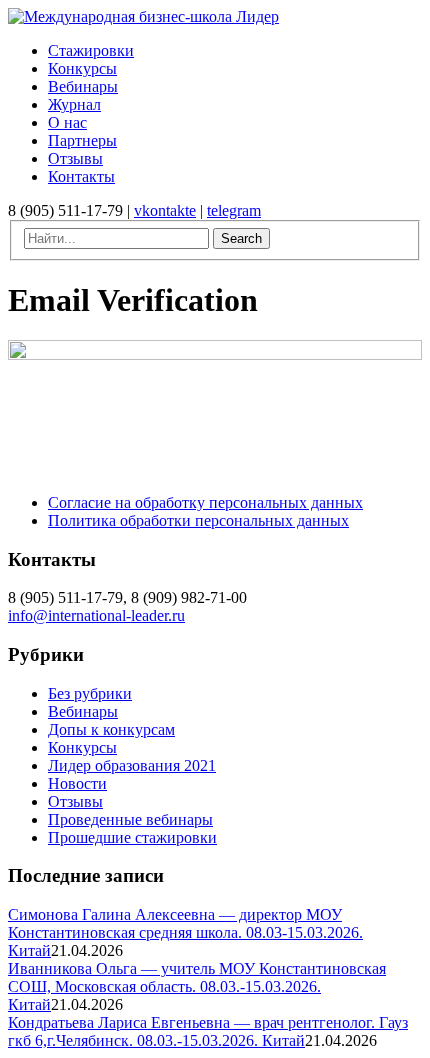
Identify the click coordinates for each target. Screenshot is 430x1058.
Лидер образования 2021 (132, 765)
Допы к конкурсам (111, 729)
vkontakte (165, 210)
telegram (234, 210)
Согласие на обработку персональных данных (205, 502)
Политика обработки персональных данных (198, 520)
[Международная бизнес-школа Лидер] (143, 16)
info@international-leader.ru (96, 615)
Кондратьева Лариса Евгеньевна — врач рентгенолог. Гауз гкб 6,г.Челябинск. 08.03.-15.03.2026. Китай (208, 1031)
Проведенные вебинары (130, 819)
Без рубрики (90, 693)
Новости (77, 783)
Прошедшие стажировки (132, 837)
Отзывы (75, 801)
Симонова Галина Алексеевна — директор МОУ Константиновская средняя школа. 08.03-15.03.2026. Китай (185, 932)
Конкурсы (82, 747)
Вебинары (83, 711)
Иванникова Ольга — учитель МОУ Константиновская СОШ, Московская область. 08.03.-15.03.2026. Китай (197, 986)
